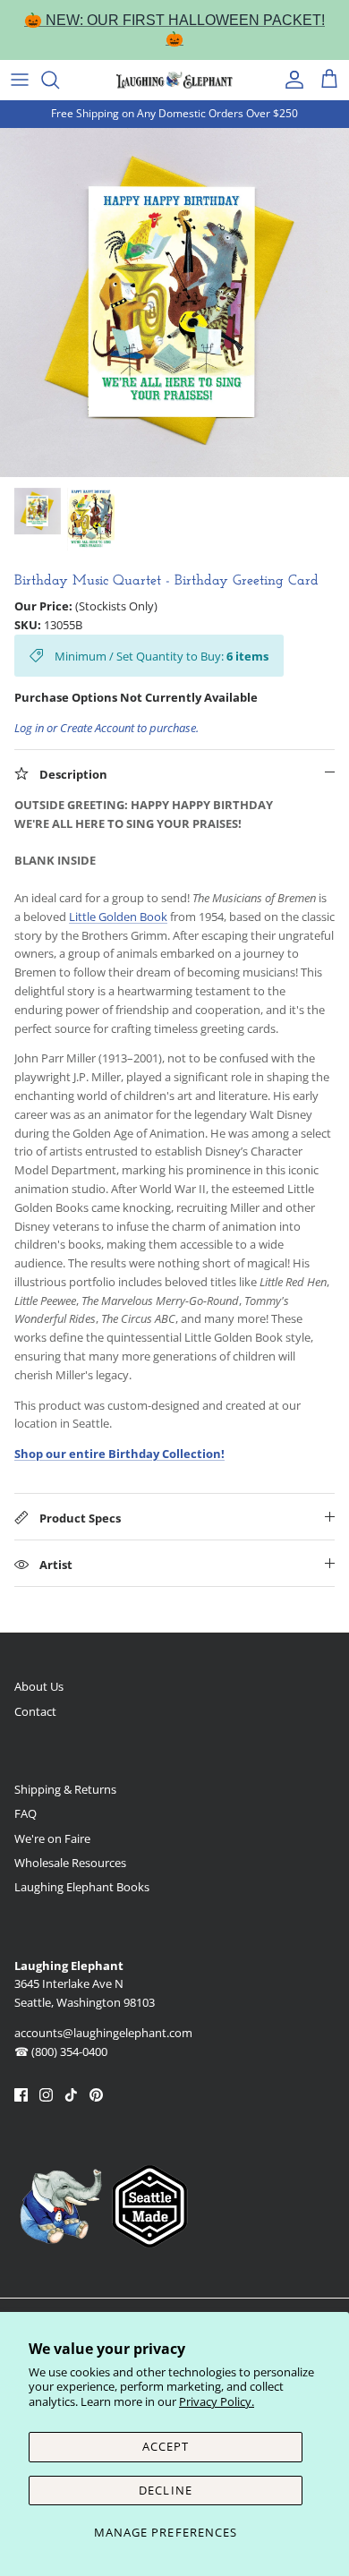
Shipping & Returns (65, 1789)
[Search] (59, 80)
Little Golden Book (118, 917)
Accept (166, 2446)
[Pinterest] (96, 2095)
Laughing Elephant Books (82, 1887)
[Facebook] (21, 2095)
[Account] (290, 80)
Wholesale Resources (70, 1863)
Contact (35, 1711)
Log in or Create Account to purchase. (106, 728)
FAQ (26, 1813)
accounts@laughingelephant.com (103, 2033)
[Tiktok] (71, 2095)
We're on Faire (52, 1838)
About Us (39, 1686)
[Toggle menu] (20, 80)
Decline (165, 2490)
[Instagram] (46, 2095)
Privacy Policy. (217, 2401)
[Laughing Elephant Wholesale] (174, 80)
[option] (174, 303)
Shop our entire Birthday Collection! (119, 1454)
